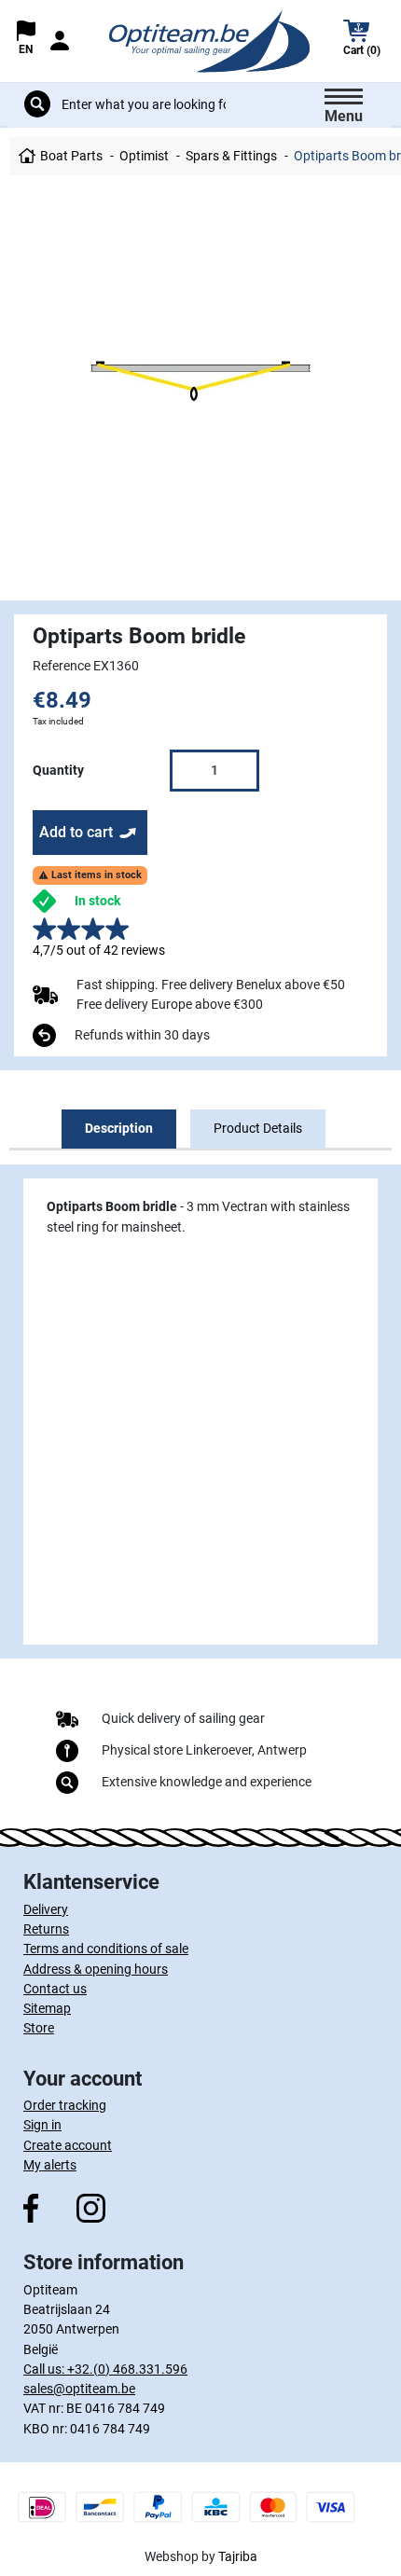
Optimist (144, 156)
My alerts (50, 2165)
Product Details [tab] (258, 1128)
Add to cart (76, 832)
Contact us (55, 1989)
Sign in (42, 2125)
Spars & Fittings (231, 156)
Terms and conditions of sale (106, 1949)
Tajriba (238, 2556)
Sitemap (47, 2008)
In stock (97, 901)
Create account (68, 2145)
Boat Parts (71, 156)
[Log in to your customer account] (60, 41)
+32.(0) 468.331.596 (127, 2369)
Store (39, 2028)
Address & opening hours (96, 1969)
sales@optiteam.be (79, 2389)
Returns (46, 1929)
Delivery (46, 1909)
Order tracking (65, 2105)
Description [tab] (119, 1128)
